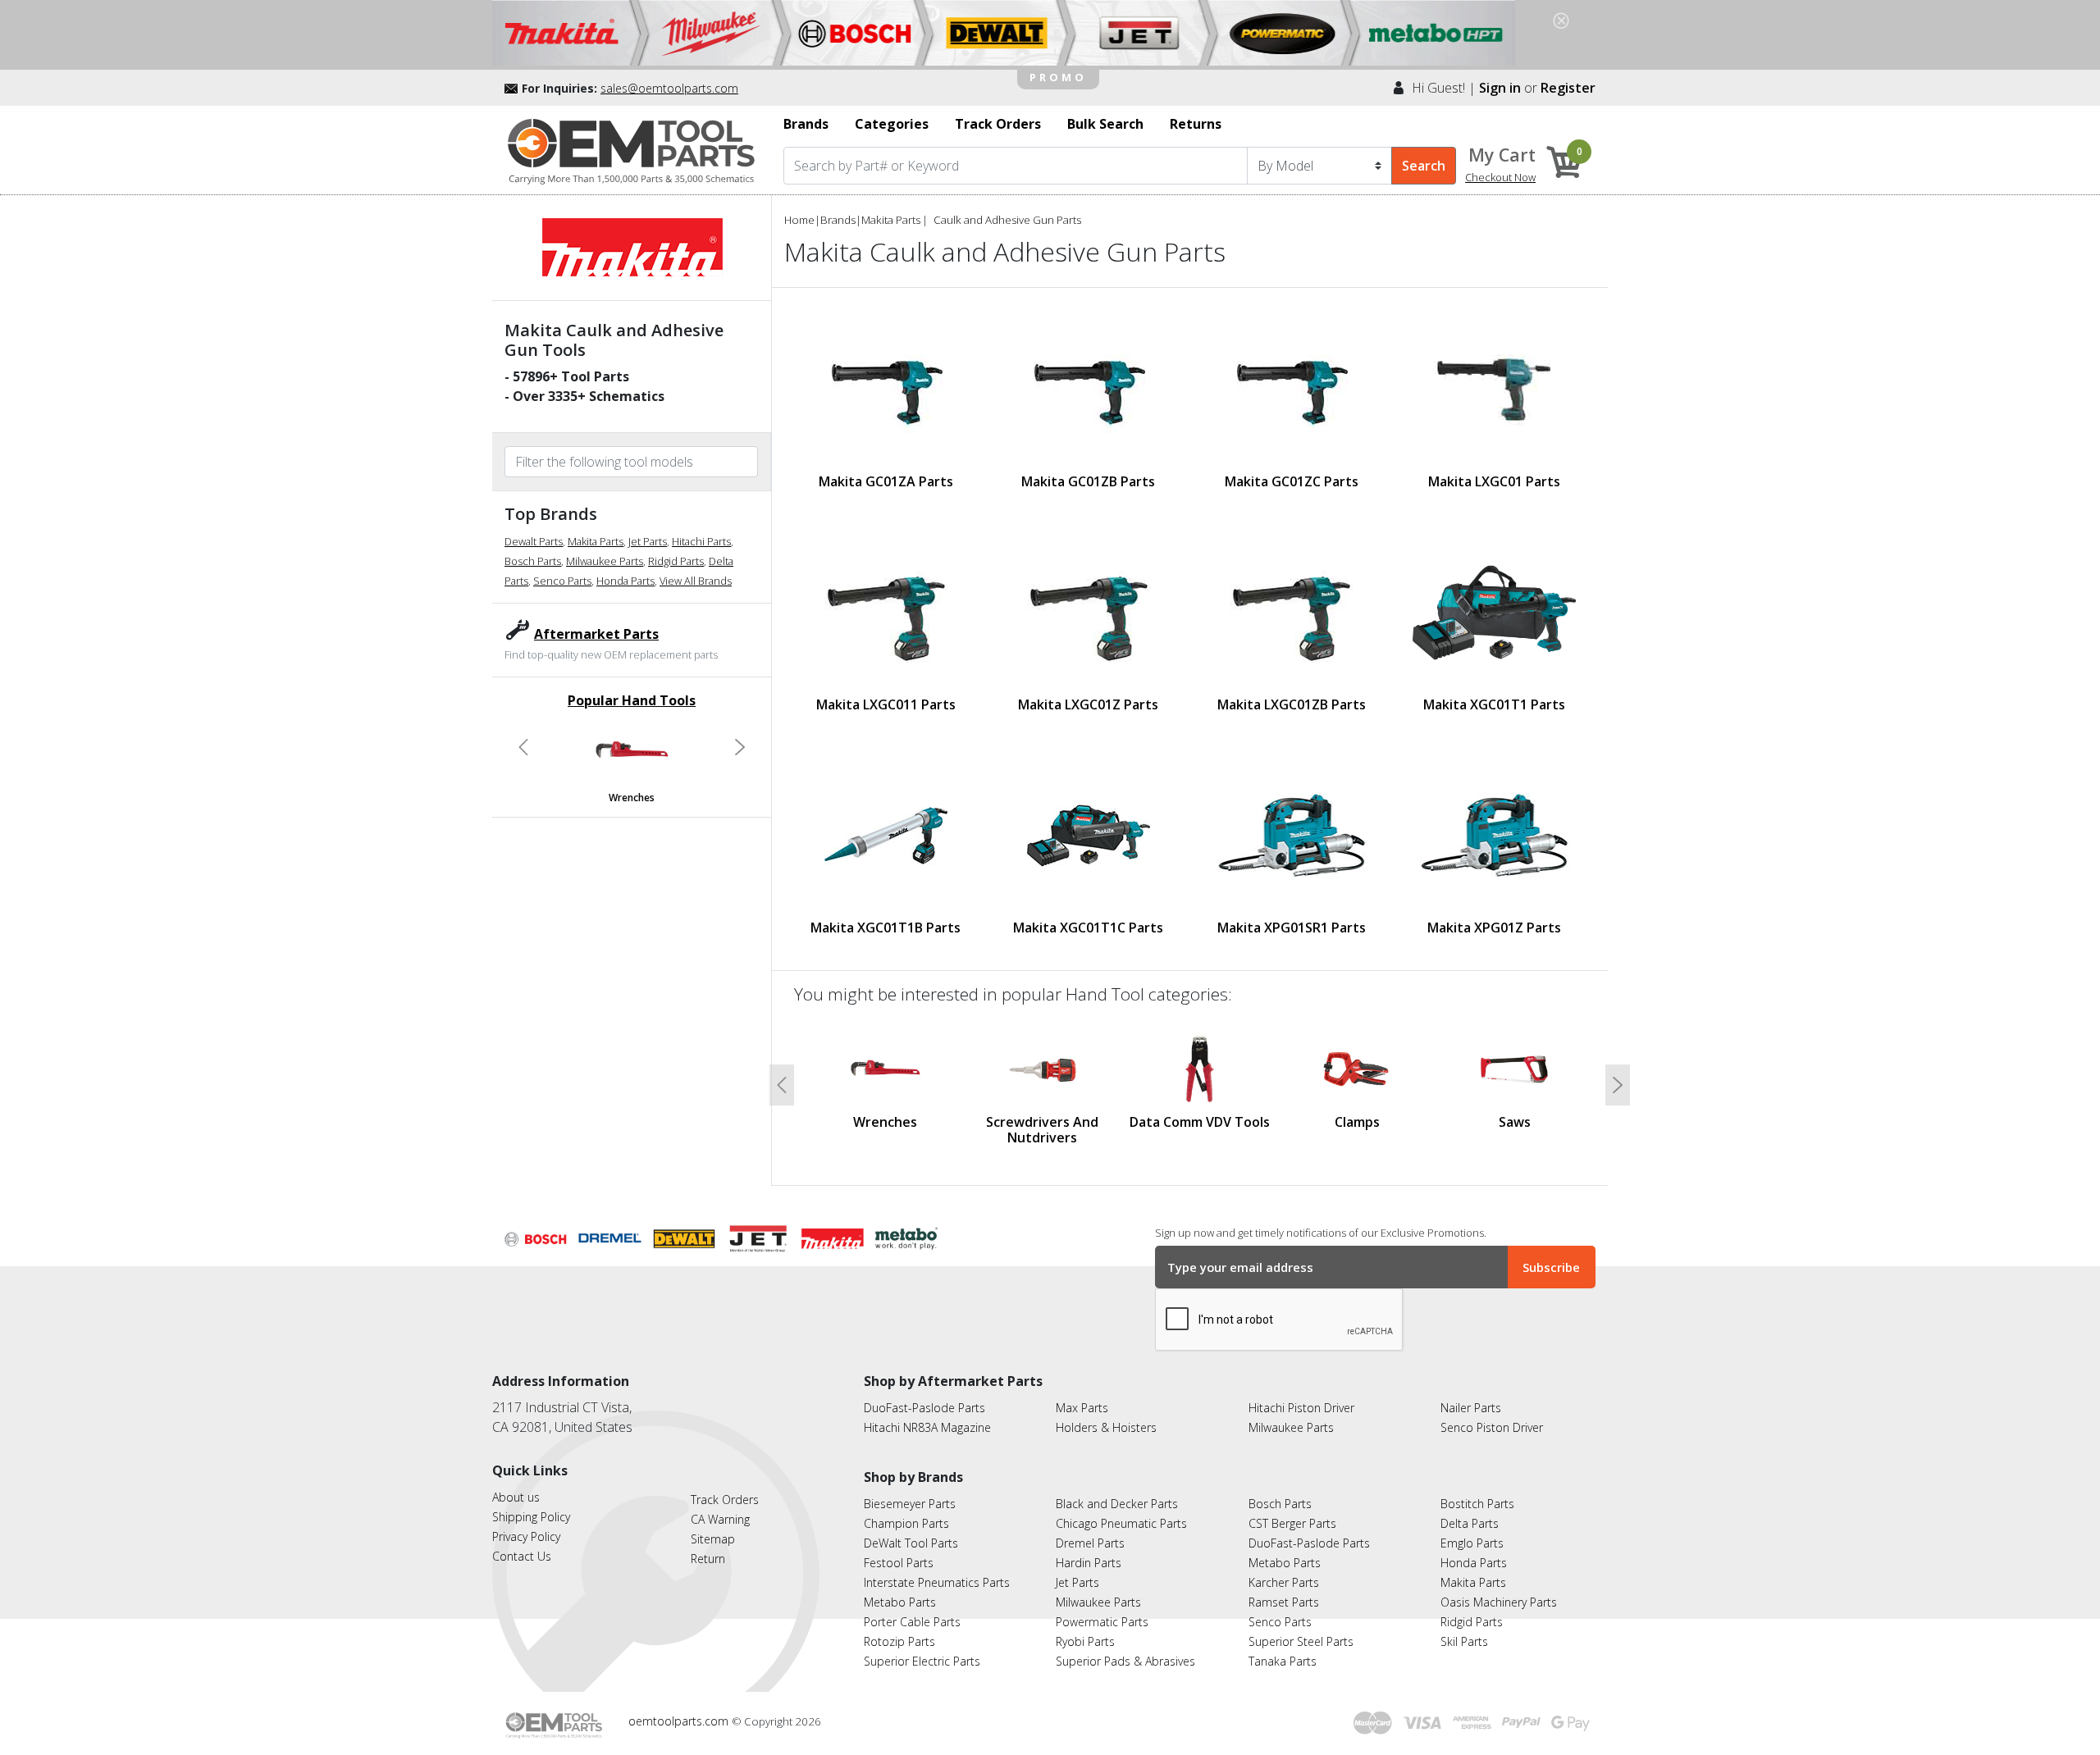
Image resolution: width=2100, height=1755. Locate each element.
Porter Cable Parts (912, 1622)
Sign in (1500, 88)
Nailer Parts (1471, 1408)
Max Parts (1082, 1408)
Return (708, 1559)
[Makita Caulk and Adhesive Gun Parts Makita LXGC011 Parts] (886, 613)
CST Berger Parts (1292, 1523)
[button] (524, 747)
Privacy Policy (526, 1536)
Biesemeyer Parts (910, 1504)
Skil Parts (1464, 1641)
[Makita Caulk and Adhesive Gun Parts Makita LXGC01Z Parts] (1089, 613)
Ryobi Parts (1085, 1641)
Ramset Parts (1284, 1602)
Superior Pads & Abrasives (1125, 1661)
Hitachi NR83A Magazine (927, 1427)
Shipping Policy (531, 1517)
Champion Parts (906, 1523)
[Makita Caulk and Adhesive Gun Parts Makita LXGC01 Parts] (1494, 390)
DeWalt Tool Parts (911, 1543)
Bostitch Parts (1477, 1504)
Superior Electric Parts (922, 1661)
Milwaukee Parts (605, 561)
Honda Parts (625, 581)
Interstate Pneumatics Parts (937, 1582)
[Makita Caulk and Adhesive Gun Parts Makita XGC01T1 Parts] (1494, 612)
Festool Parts (899, 1563)
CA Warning (720, 1519)
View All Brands (696, 581)
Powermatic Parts (1102, 1622)
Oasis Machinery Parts (1499, 1602)
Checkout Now (1500, 177)
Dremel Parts (1090, 1543)
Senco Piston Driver (1492, 1427)
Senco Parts (562, 581)
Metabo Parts (900, 1602)
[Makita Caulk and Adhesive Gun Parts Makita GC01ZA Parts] (886, 390)
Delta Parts (1470, 1523)
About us (516, 1497)
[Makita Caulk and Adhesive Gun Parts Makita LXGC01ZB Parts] (1291, 613)
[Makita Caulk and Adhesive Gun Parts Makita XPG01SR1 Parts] (1292, 835)
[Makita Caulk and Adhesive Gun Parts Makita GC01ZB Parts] (1089, 390)
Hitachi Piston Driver (1301, 1408)
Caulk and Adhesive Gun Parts (1007, 220)
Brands (838, 220)
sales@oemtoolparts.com (669, 88)
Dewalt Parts (534, 541)
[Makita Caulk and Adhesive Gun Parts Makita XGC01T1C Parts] (1089, 836)
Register (1568, 88)
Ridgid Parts (676, 561)
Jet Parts (648, 541)
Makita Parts (596, 541)
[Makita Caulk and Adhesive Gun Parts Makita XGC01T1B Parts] (886, 836)
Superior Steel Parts (1301, 1641)
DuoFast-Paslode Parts (924, 1408)
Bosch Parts (533, 561)
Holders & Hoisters (1106, 1427)
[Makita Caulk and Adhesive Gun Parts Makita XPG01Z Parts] (1494, 835)
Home (799, 220)
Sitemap (713, 1539)
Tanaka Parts (1283, 1661)
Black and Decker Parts (1117, 1504)
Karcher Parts (1284, 1582)
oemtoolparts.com (680, 1721)
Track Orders (725, 1500)
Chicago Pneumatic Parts (1121, 1523)
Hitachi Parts (701, 541)
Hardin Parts (1089, 1563)
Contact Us (522, 1556)
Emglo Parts (1472, 1543)
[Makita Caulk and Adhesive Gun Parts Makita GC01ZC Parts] (1291, 390)
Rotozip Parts (899, 1641)
